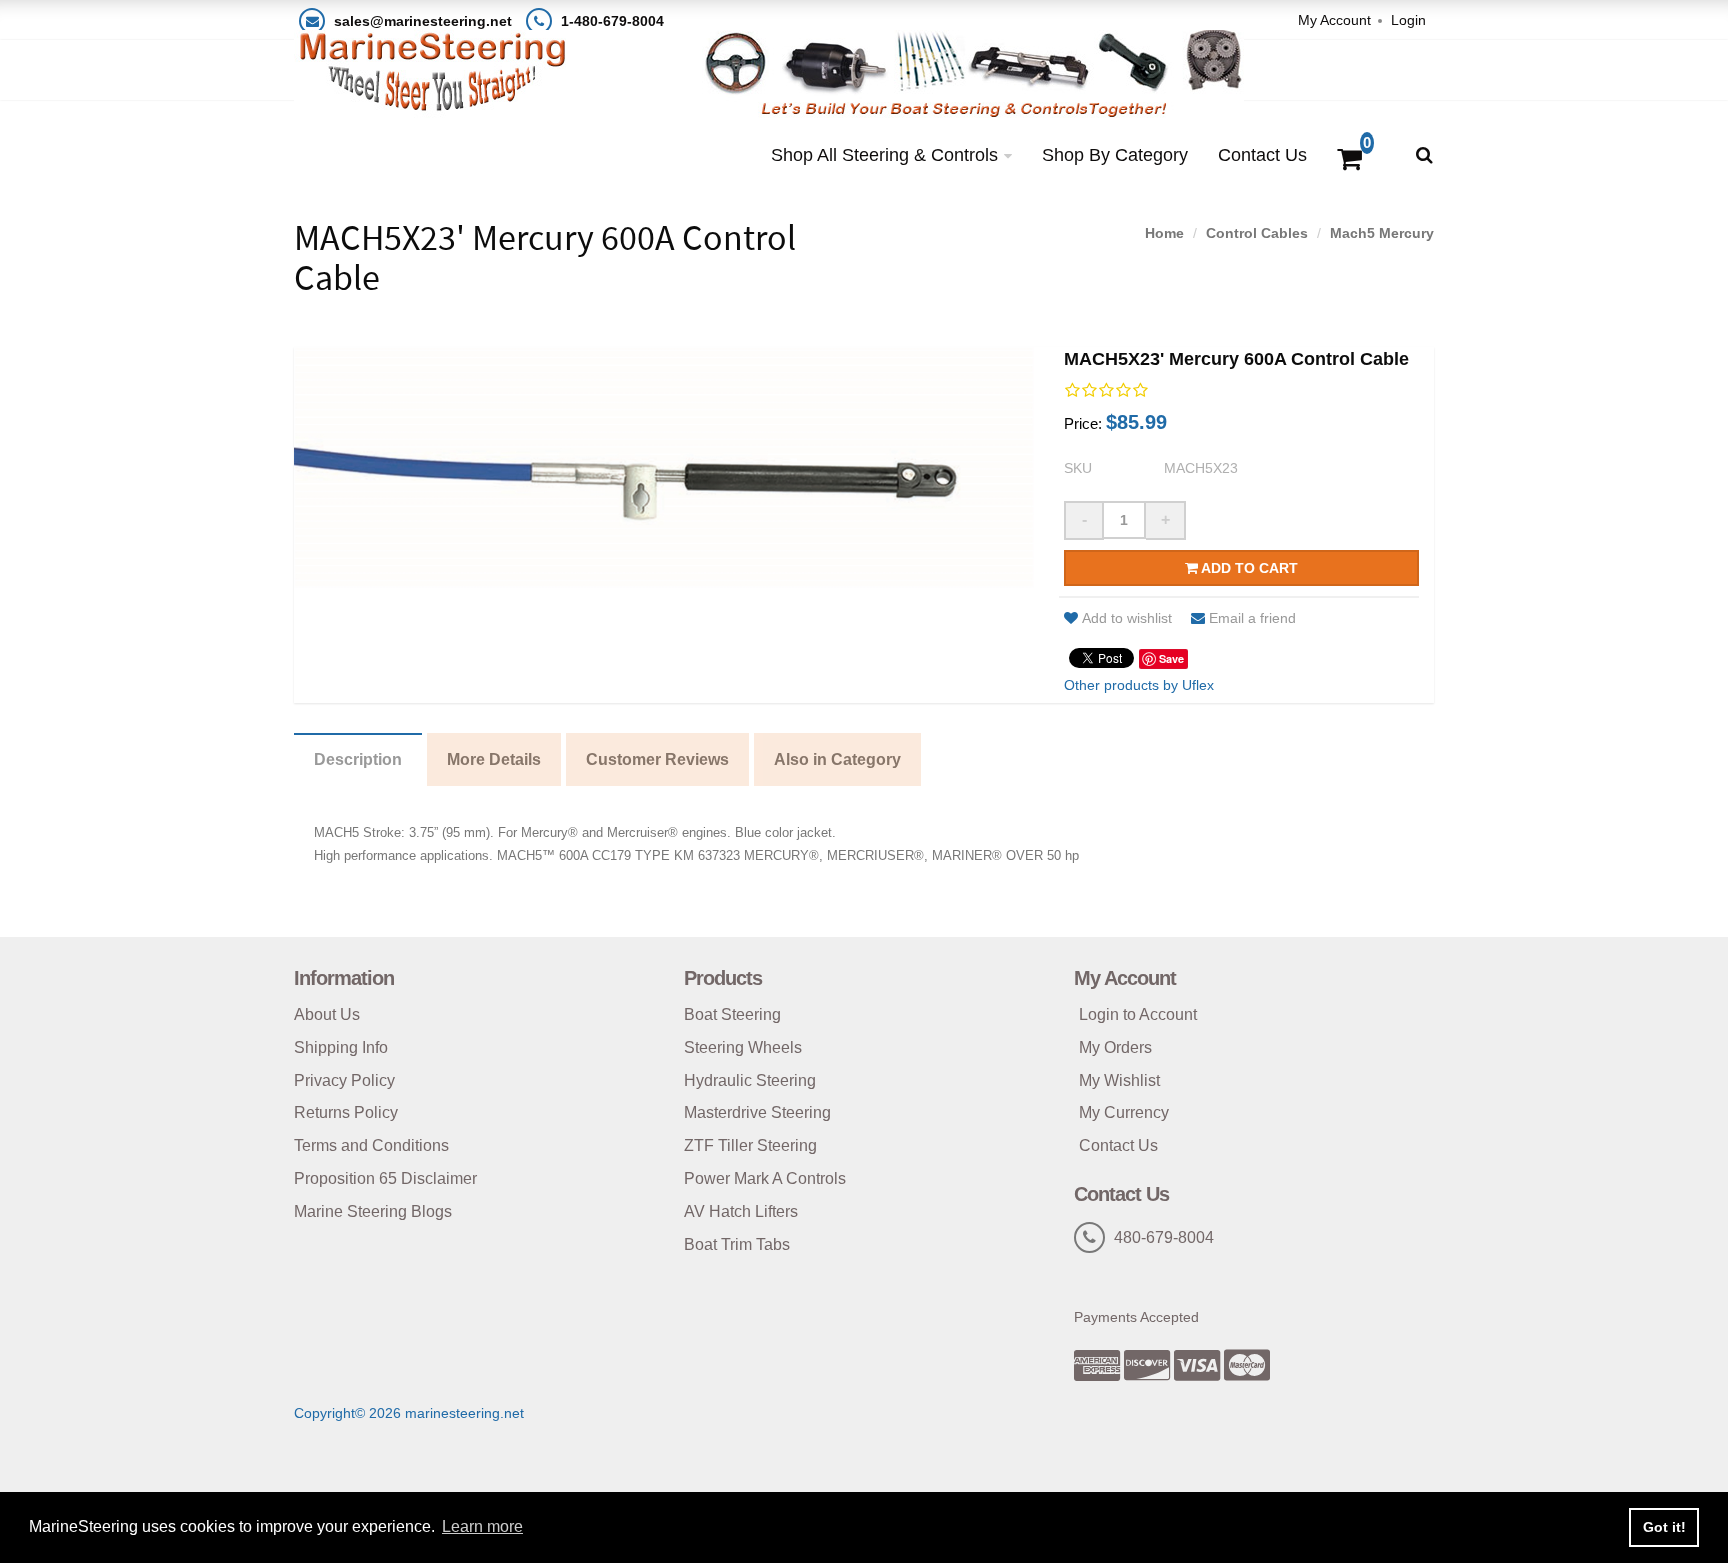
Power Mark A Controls (765, 1178)
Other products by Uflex (1139, 685)
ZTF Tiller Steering (750, 1145)
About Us (327, 1014)
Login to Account (1138, 1014)
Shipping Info (341, 1047)
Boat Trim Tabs (737, 1244)
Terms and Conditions (371, 1145)
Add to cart (1248, 568)
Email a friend (1252, 618)
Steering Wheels (743, 1047)
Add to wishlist (1127, 618)
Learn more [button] (482, 1526)
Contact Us (1262, 155)
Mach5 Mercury (1382, 233)
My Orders (1115, 1047)
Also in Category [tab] (837, 759)
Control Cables (1257, 233)
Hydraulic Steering (750, 1080)
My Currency (1124, 1112)
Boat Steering (732, 1014)
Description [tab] (358, 759)
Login (1408, 20)
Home (1164, 233)
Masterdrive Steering (757, 1112)
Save (1171, 658)
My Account (1334, 20)
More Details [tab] (494, 759)
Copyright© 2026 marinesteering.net (409, 1413)
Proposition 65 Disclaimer (385, 1178)
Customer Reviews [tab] (657, 759)
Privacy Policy (344, 1080)
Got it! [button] (1664, 1527)
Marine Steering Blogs (373, 1211)
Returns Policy (346, 1112)
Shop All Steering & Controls (884, 155)
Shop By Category (1115, 155)
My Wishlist (1119, 1080)
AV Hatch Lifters (741, 1211)
